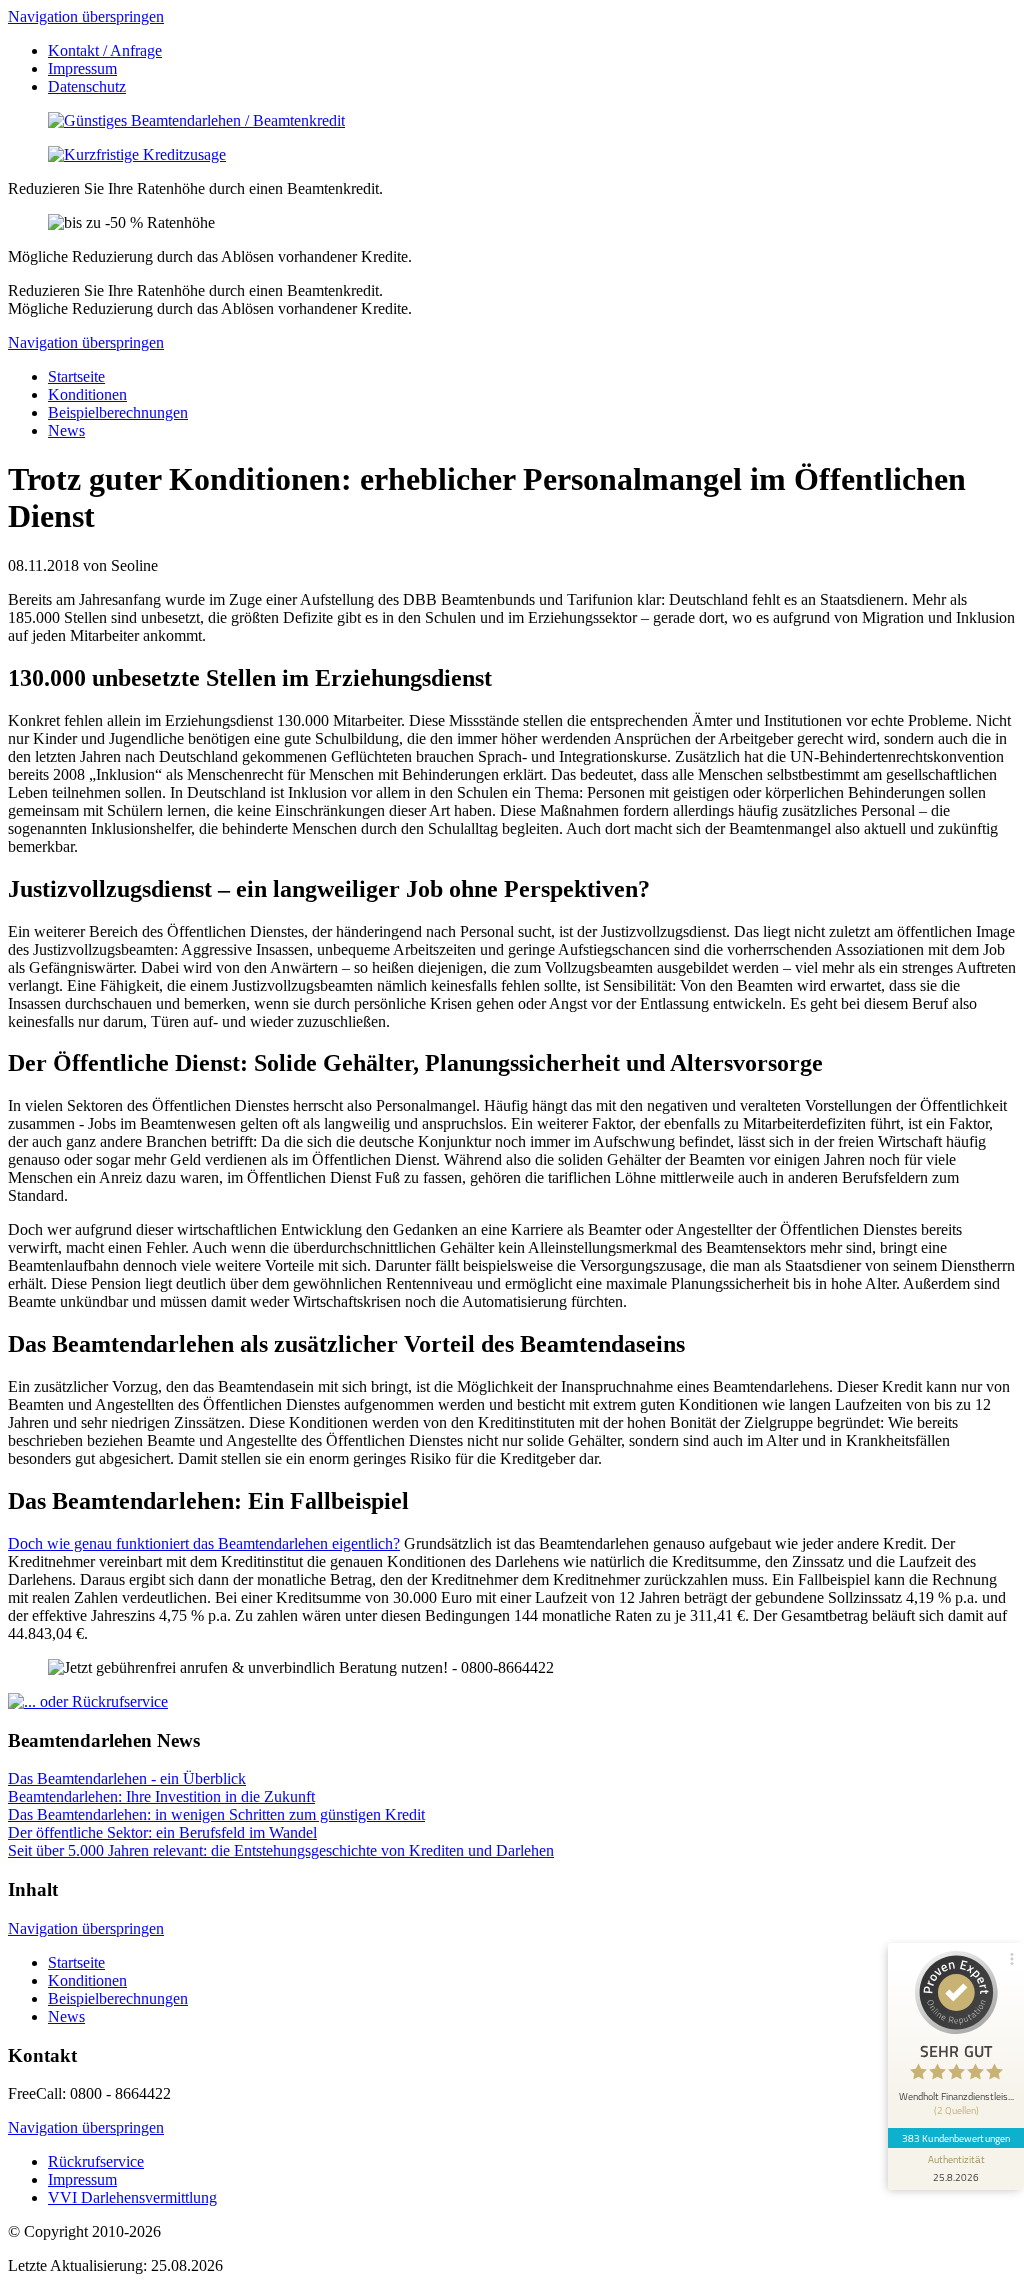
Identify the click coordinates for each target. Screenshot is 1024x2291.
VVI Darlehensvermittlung (132, 2197)
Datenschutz (87, 86)
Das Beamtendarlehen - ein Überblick (127, 1778)
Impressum (82, 68)
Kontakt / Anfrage (105, 50)
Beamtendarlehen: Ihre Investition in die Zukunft (161, 1796)
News (66, 430)
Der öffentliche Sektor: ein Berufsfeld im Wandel (162, 1832)
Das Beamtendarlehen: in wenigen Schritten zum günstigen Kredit (216, 1814)
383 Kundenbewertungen (956, 2138)
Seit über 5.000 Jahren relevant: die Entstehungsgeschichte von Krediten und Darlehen (281, 1850)
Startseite (76, 376)
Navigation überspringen (86, 16)
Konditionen (87, 394)
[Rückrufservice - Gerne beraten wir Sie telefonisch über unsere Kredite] (88, 1701)
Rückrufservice (96, 2161)
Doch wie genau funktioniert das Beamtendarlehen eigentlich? (204, 1543)
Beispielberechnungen (118, 412)
